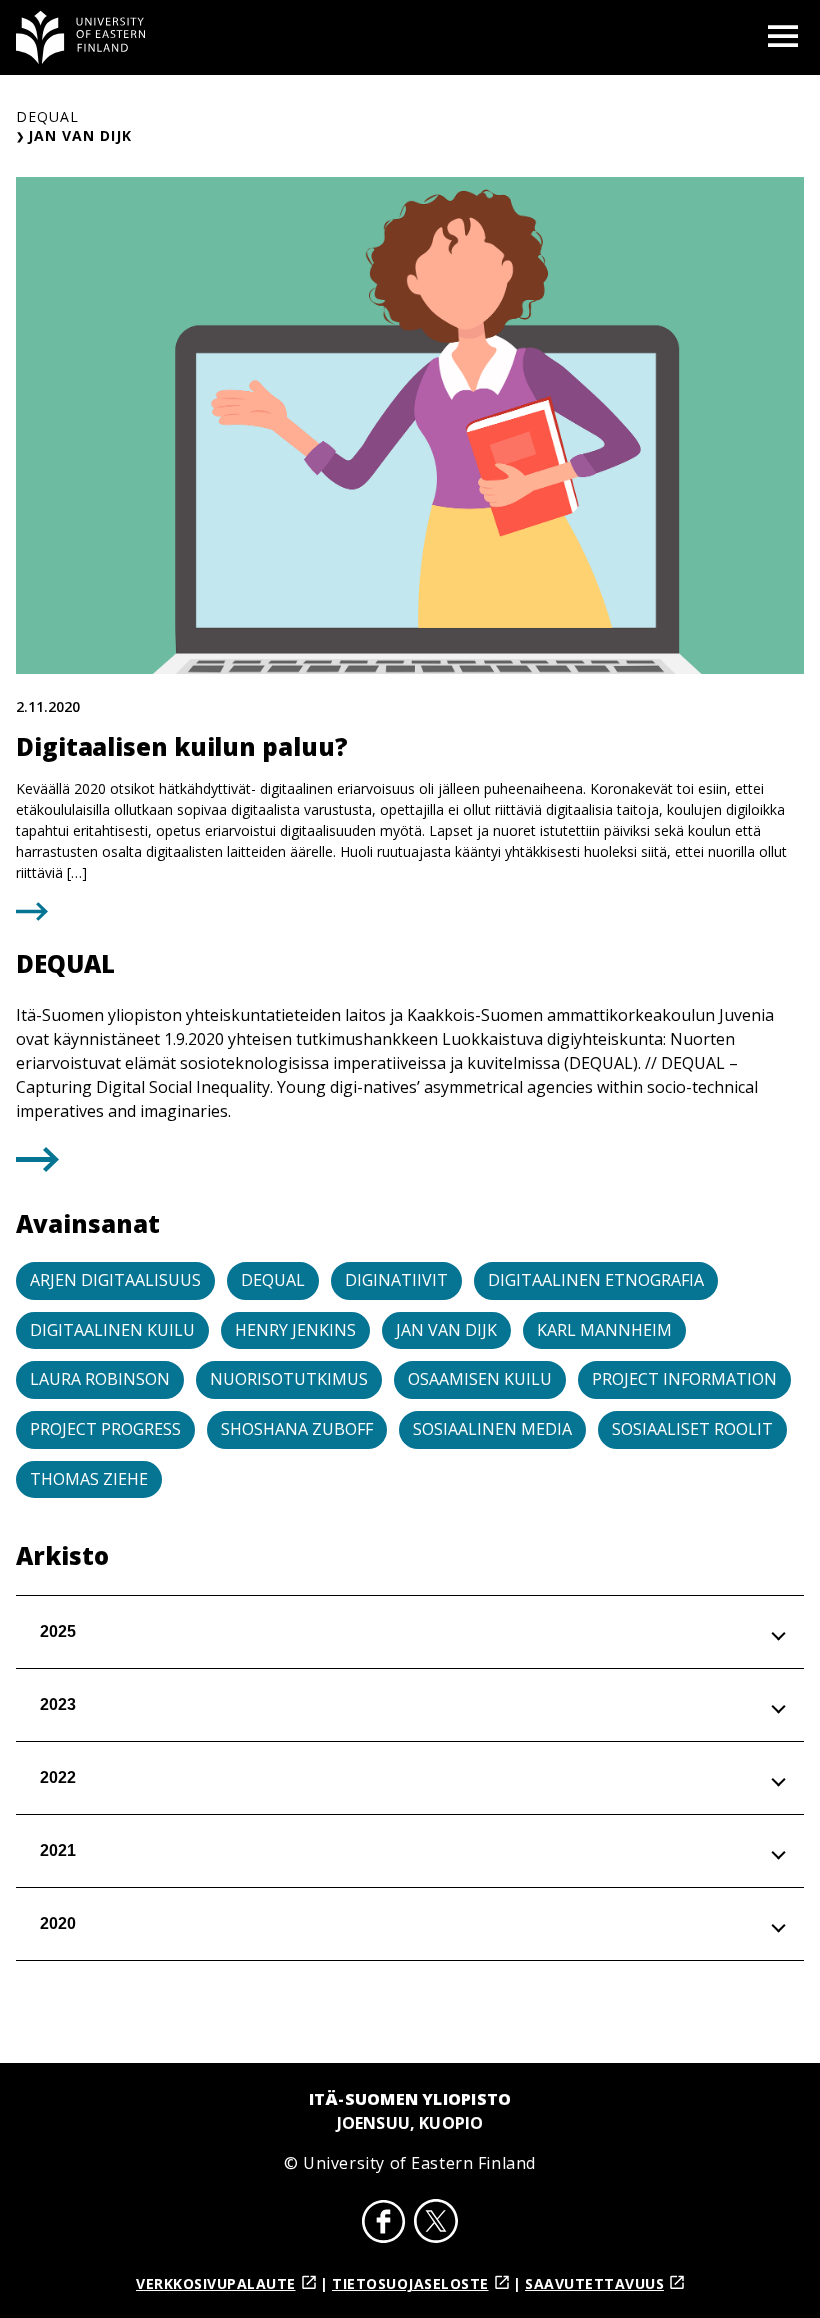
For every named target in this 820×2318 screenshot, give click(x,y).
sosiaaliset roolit (692, 1429)
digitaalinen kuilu (112, 1330)
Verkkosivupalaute (216, 2283)
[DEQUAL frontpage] (81, 37)
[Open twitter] (436, 2224)
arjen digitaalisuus (115, 1280)
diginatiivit (396, 1280)
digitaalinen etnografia (596, 1280)
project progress (105, 1429)
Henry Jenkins (295, 1330)
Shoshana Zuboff (297, 1429)
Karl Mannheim (604, 1330)
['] (37, 1166)
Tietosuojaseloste (410, 2283)
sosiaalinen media (492, 1429)
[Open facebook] (384, 2224)
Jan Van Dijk (446, 1330)
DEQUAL (47, 116)
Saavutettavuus (594, 2283)
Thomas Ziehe (89, 1479)
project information (684, 1379)
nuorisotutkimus (289, 1379)
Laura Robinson (100, 1379)
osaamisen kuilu (480, 1379)
